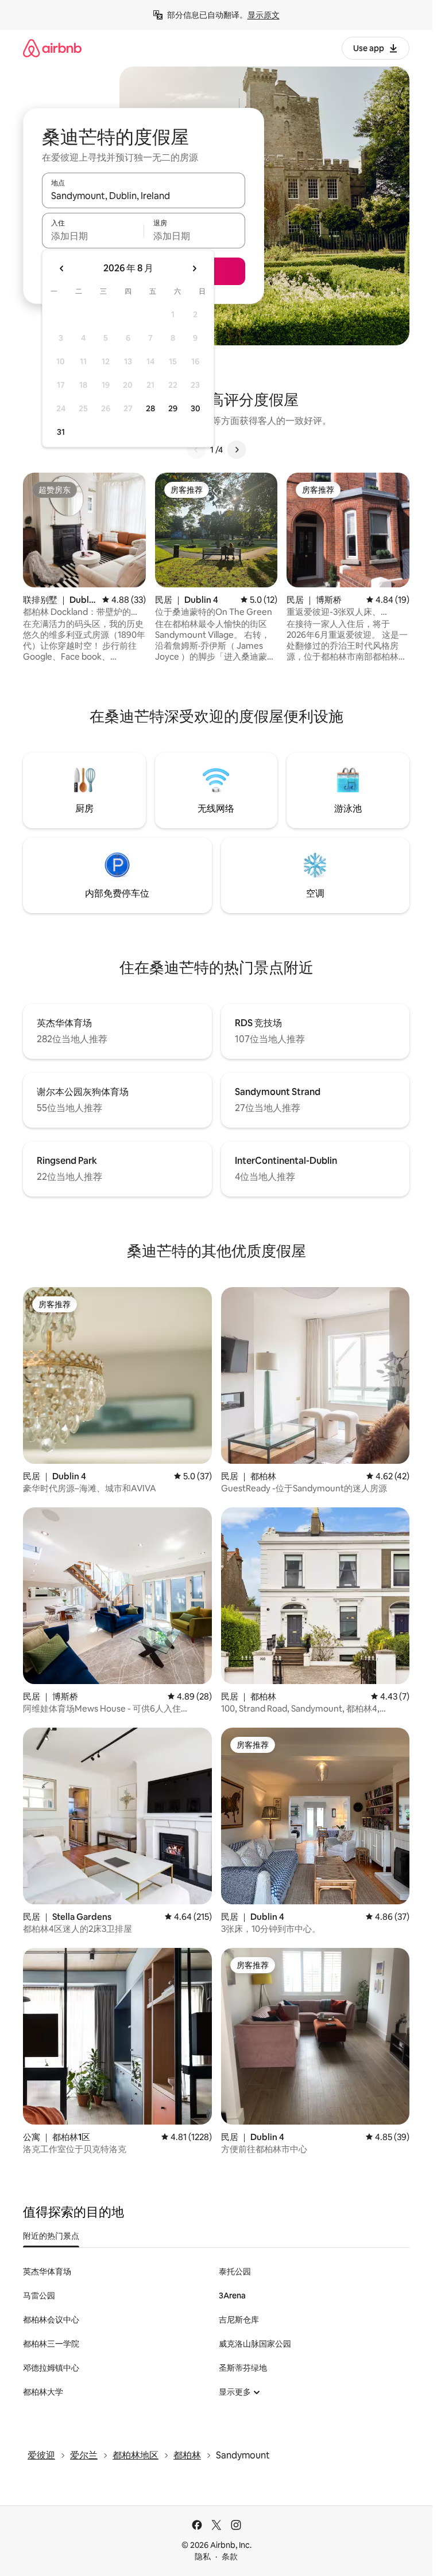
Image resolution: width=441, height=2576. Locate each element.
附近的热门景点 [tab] (51, 2236)
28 (150, 408)
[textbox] (93, 236)
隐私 (203, 2556)
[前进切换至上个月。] (62, 268)
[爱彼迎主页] (52, 48)
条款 (230, 2556)
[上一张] (196, 450)
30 (196, 408)
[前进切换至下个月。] (194, 268)
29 (173, 408)
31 (61, 432)
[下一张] (237, 450)
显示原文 (264, 15)
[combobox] (144, 196)
